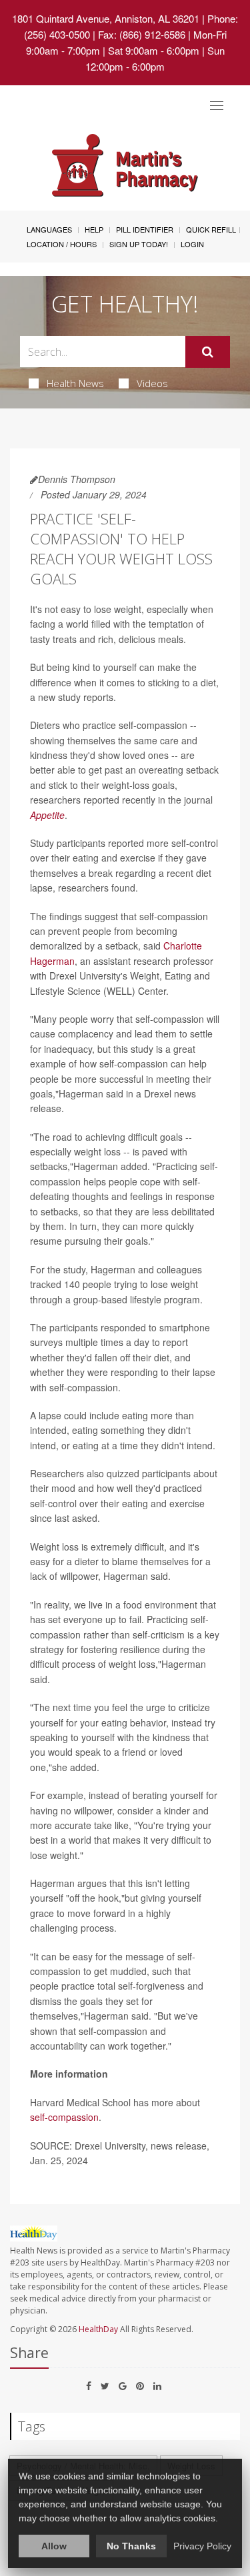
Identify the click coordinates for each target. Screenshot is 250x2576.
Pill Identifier (145, 229)
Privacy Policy (202, 2546)
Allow (54, 2546)
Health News (75, 383)
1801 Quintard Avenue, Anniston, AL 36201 (106, 18)
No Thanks (131, 2546)
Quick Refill (211, 229)
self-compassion (64, 2117)
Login (192, 244)
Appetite (47, 815)
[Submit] (208, 352)
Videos (152, 383)
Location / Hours (62, 244)
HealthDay (98, 2329)
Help (94, 229)
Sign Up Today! (139, 244)
